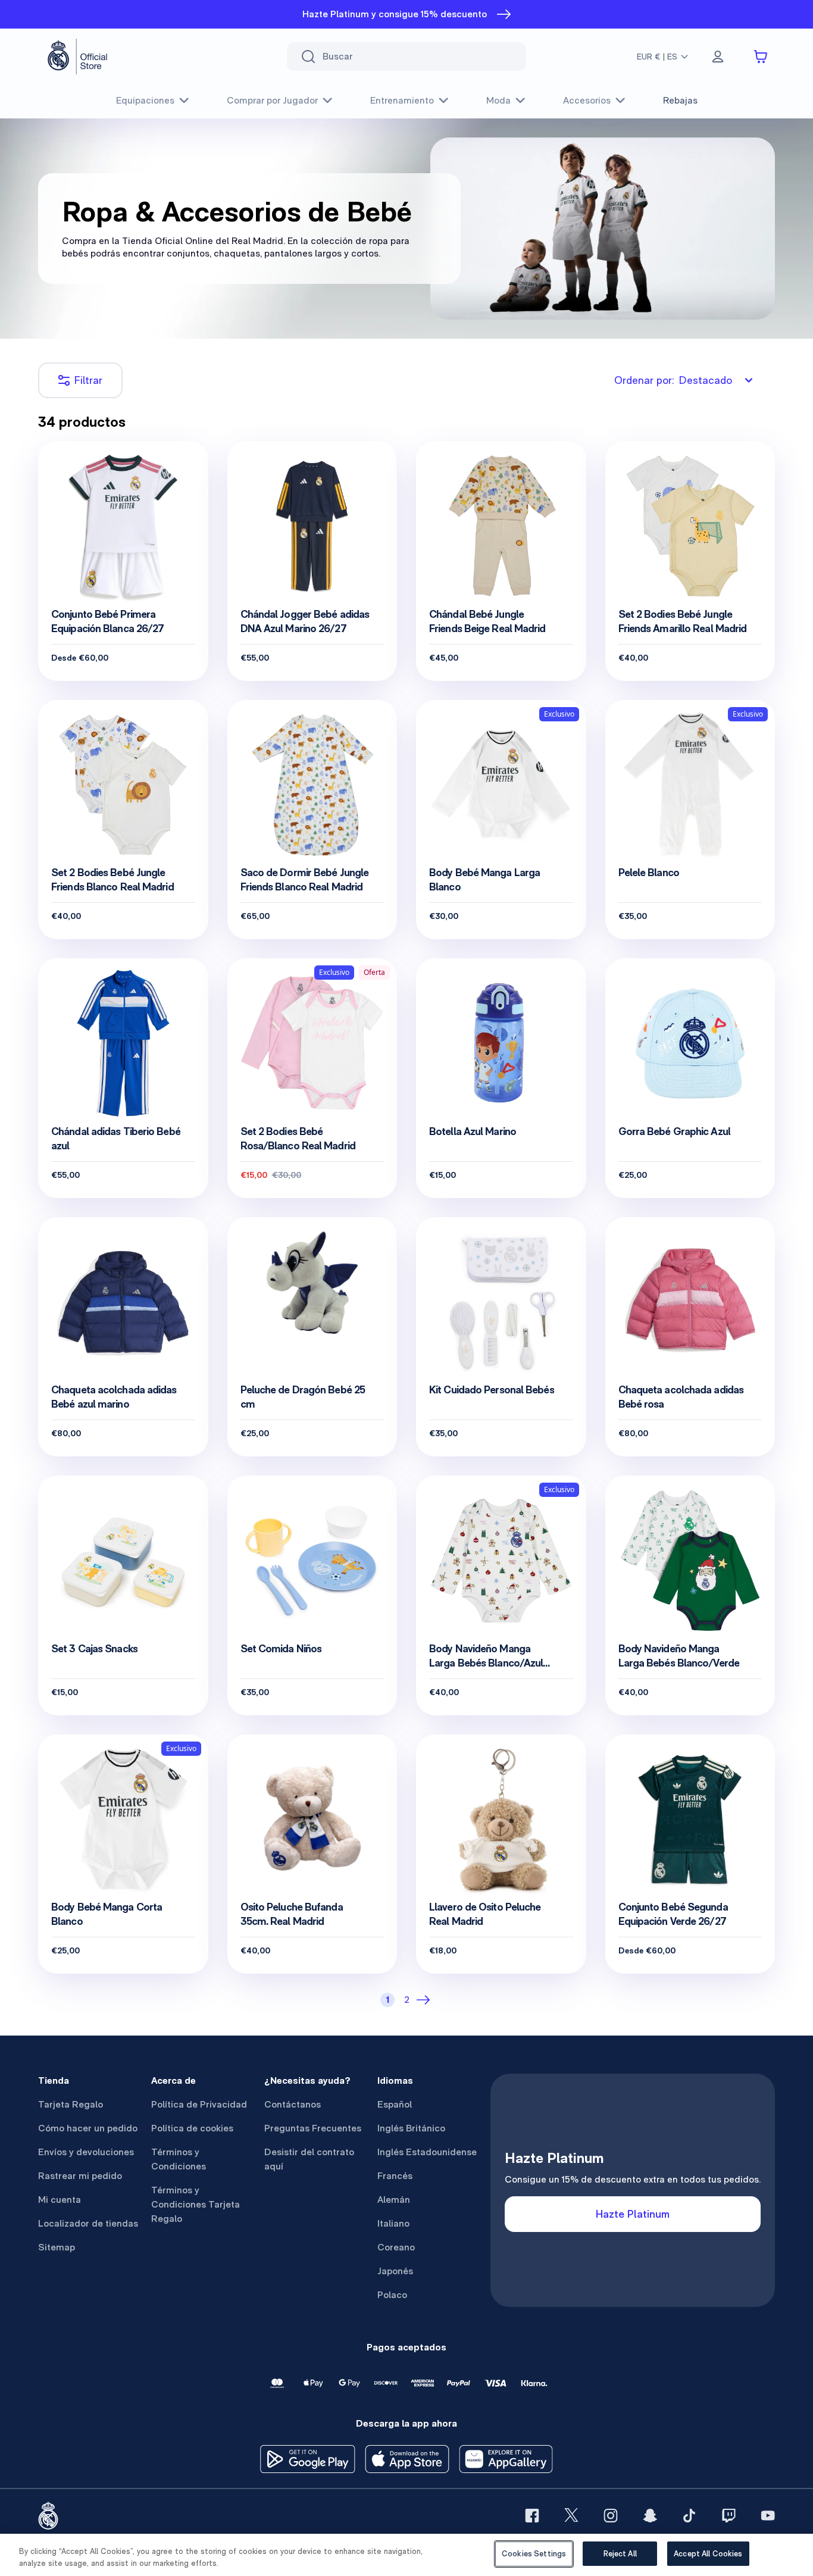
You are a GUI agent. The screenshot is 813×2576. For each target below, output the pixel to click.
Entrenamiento (402, 100)
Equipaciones (145, 100)
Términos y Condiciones (179, 2159)
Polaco (392, 2295)
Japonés (395, 2271)
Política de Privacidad (199, 2104)
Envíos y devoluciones (86, 2152)
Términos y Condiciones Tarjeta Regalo (196, 2204)
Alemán (394, 2200)
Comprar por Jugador (272, 100)
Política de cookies (192, 2128)
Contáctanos (293, 2104)
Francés (395, 2176)
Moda (498, 100)
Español (395, 2104)
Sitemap (57, 2247)
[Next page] (426, 2000)
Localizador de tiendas (88, 2223)
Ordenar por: (673, 380)
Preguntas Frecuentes (313, 2128)
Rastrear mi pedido (80, 2176)
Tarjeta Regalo (71, 2104)
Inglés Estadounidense (427, 2152)
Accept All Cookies (708, 2554)
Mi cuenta (60, 2200)
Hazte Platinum (633, 2214)
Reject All (620, 2554)
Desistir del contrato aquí (309, 2159)
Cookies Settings (534, 2554)
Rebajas (680, 100)
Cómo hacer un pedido (88, 2128)
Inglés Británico (411, 2128)
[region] (406, 2555)
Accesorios (587, 100)
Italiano (393, 2223)
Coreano (396, 2247)
